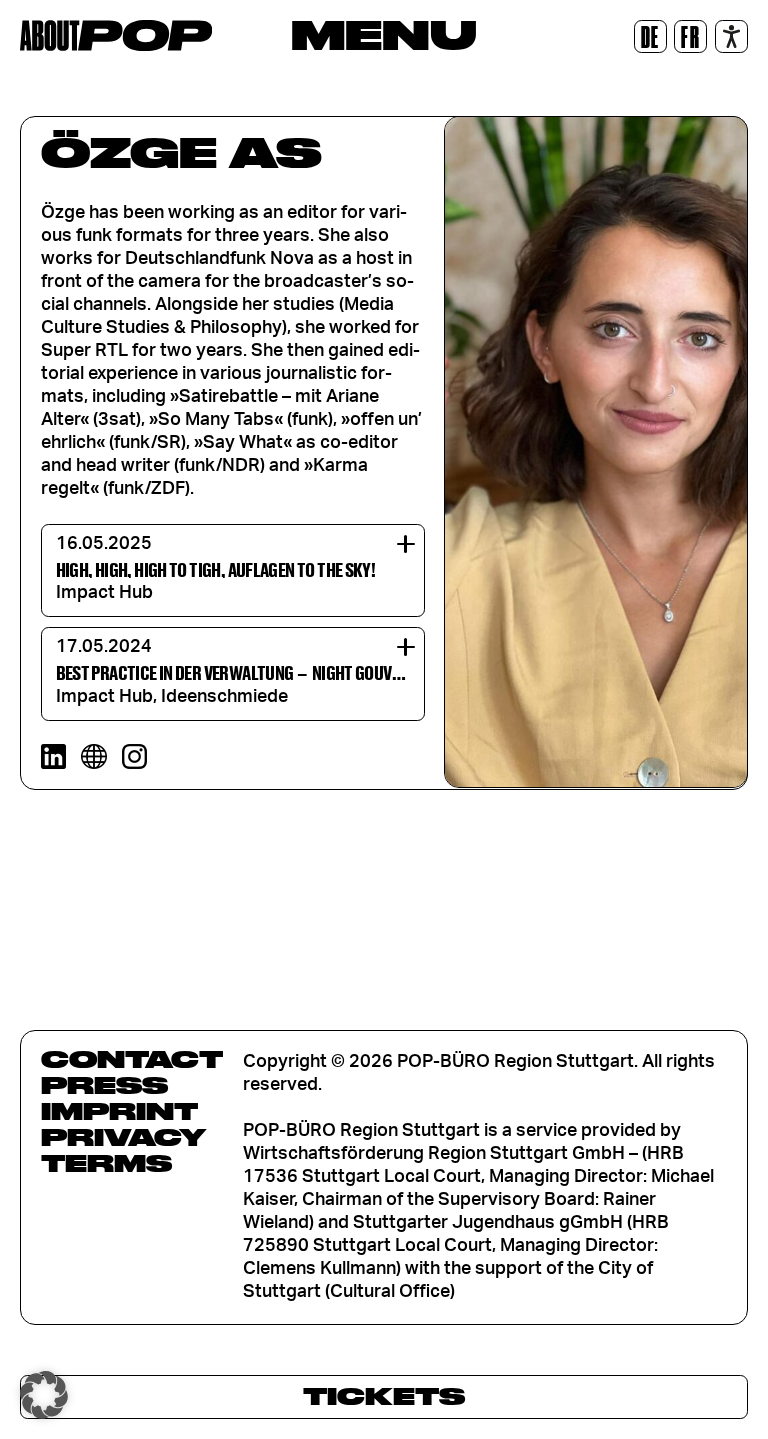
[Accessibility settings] (731, 36)
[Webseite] (93, 756)
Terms (106, 1163)
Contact (132, 1059)
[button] (44, 1395)
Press (104, 1085)
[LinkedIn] (53, 756)
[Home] (116, 35)
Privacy (123, 1137)
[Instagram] (134, 756)
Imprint (119, 1111)
